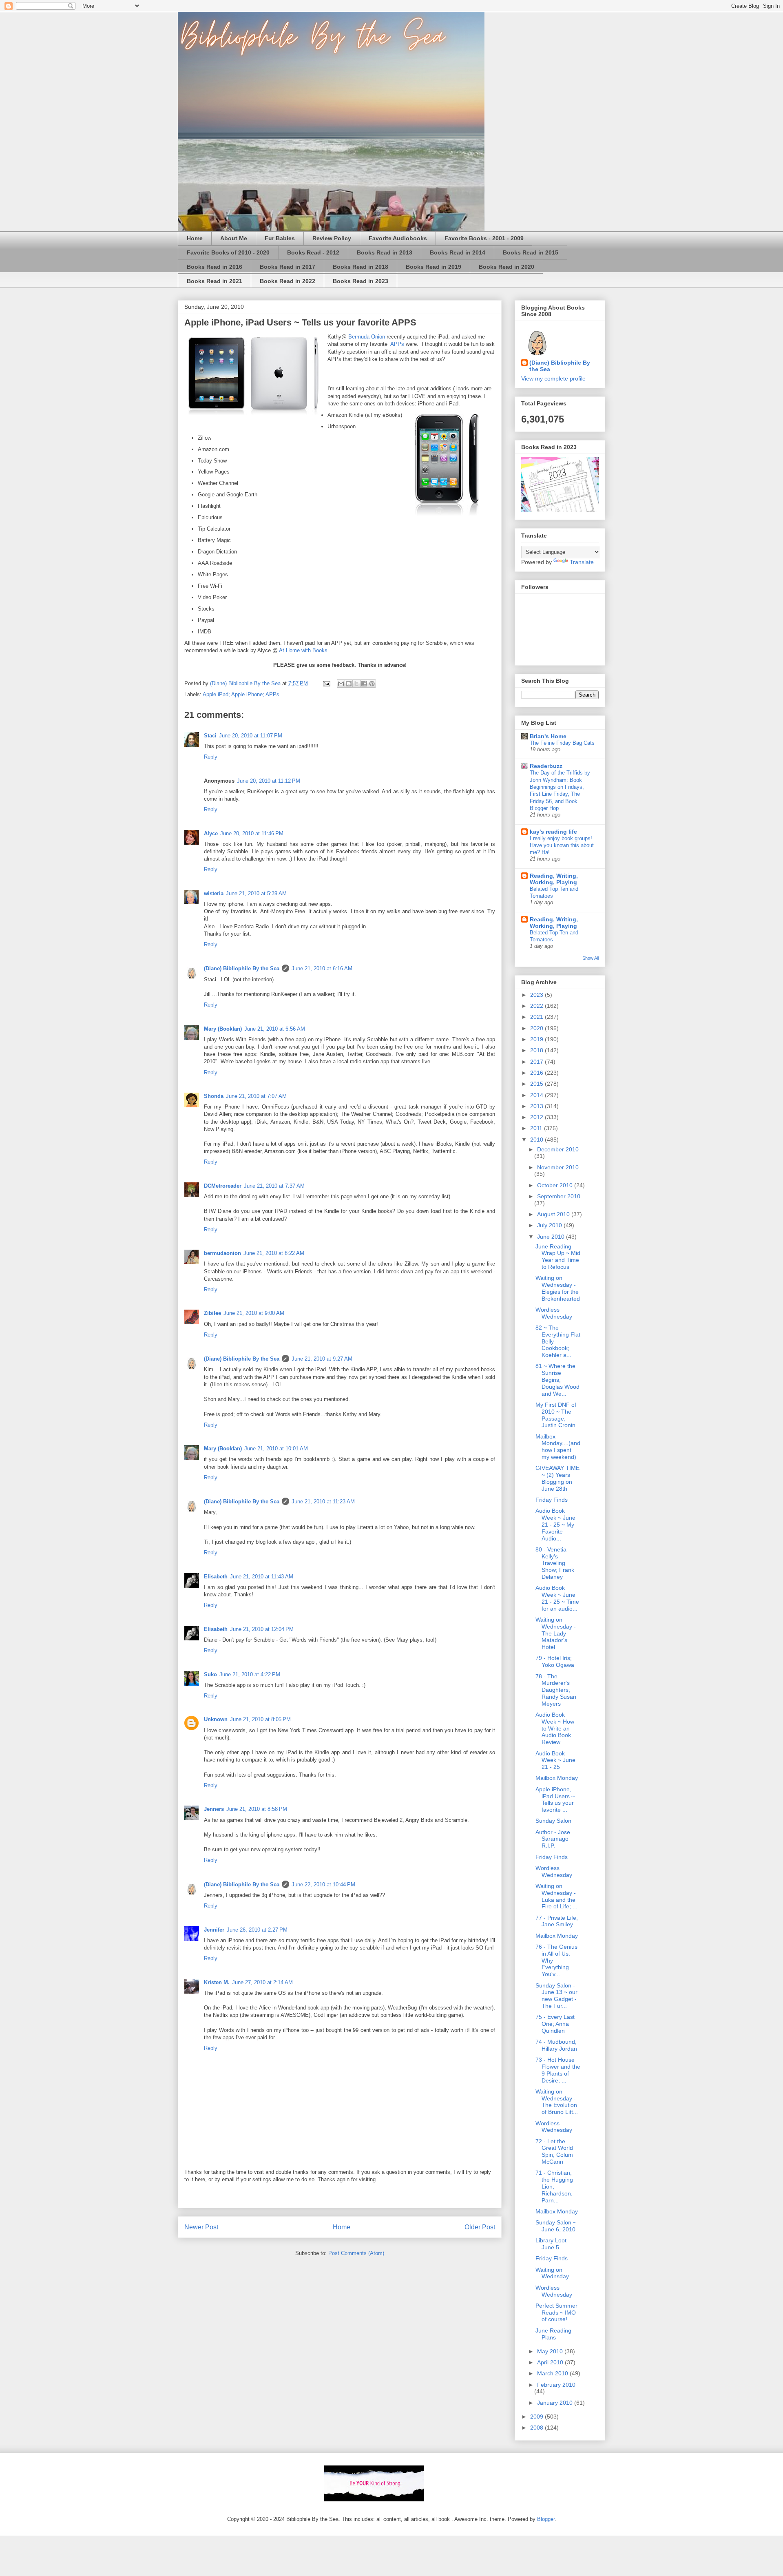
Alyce (211, 833)
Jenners (214, 1809)
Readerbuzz (546, 766)
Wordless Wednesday (554, 1313)
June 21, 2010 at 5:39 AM (256, 893)
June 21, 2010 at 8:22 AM (274, 1253)
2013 (537, 1106)
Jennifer (214, 1930)
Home (195, 238)
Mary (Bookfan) (223, 1029)
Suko (210, 1674)
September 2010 (559, 1196)
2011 (537, 1128)
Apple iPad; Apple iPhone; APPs (241, 694)
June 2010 (552, 1237)
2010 (537, 1140)
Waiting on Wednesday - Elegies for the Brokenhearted (558, 1288)
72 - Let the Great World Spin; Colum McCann (554, 2151)
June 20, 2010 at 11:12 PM (269, 781)
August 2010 (554, 1214)
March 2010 (553, 2373)
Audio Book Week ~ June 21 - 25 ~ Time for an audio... (557, 1598)
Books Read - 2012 (313, 252)
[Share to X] (356, 684)
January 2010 (556, 2403)
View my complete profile (553, 378)
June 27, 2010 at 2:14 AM (262, 1982)
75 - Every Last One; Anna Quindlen (555, 2024)
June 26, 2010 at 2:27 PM (257, 1930)
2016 (537, 1073)
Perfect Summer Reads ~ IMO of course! (556, 2313)
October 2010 (556, 1185)
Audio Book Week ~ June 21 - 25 (555, 1760)
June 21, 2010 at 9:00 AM (254, 1313)
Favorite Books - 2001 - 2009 (484, 238)
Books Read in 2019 (434, 267)
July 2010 (550, 1225)
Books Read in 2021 (215, 281)
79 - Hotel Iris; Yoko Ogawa (555, 1661)
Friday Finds (552, 1500)
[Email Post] (326, 683)
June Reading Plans (553, 2334)
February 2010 (556, 2385)
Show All (591, 958)
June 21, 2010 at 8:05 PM (260, 1719)
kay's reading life (553, 832)
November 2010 (558, 1167)
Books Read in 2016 (215, 267)
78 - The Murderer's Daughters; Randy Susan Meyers (556, 1690)
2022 (537, 1006)
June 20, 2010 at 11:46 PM (252, 833)
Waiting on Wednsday (552, 2273)
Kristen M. (217, 1982)
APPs (397, 344)
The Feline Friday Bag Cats (562, 743)
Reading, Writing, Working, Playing (554, 879)
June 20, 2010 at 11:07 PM (251, 736)
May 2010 (551, 2351)
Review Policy (332, 238)
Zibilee (212, 1313)
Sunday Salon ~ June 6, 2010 (556, 2226)
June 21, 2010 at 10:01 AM (276, 1448)
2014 (537, 1095)
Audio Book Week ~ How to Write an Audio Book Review (555, 1728)
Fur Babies (280, 238)
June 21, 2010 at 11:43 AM (262, 1577)
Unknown (216, 1719)
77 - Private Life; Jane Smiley (557, 1921)
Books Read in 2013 (385, 252)
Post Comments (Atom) (356, 2253)
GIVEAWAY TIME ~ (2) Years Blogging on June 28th (557, 1478)
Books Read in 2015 (531, 252)
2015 (537, 1084)
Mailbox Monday (557, 1778)
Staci (210, 736)
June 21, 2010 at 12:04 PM (262, 1629)
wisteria (214, 893)
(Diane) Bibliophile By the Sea (242, 968)
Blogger (546, 2519)
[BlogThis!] (349, 684)
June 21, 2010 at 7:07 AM (256, 1096)
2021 (537, 1017)
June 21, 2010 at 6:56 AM (275, 1029)
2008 (537, 2428)
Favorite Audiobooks (398, 238)
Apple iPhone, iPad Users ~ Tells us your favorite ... (555, 1799)
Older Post (480, 2227)
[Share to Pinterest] (372, 684)
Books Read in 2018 (361, 267)
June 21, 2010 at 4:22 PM (250, 1674)
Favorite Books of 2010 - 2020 (228, 252)
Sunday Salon (553, 1821)
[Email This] (341, 684)
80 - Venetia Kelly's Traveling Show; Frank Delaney (555, 1563)
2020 (537, 1028)
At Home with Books (303, 650)
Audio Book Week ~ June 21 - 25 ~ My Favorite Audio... (555, 1524)
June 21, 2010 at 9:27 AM (322, 1359)
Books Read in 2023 (361, 281)
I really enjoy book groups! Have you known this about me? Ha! (562, 845)
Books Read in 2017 (288, 267)
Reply (211, 757)
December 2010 (558, 1149)
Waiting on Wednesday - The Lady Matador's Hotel (556, 1633)
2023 (537, 995)
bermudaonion (222, 1253)
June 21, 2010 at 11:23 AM (323, 1502)
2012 (537, 1117)
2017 (537, 1062)
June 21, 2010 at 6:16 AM (322, 968)
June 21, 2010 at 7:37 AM (274, 1186)
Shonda (214, 1096)
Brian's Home (548, 736)
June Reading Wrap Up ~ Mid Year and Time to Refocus (558, 1257)
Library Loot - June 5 (553, 2244)
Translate (582, 562)
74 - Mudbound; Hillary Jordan (556, 2045)
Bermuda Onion (367, 337)
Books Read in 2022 (288, 281)
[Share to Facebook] (364, 684)
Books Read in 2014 (458, 252)
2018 (537, 1050)
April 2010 (551, 2362)
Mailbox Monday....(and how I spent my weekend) (558, 1447)
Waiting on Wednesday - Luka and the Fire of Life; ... (556, 1896)
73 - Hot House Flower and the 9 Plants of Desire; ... (558, 2070)
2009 (537, 2417)
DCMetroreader (223, 1186)
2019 (537, 1039)
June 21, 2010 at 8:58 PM (257, 1809)
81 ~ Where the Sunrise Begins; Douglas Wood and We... (557, 1380)
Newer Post (201, 2227)
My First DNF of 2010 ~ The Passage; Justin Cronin (556, 1415)
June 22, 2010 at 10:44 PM (323, 1884)
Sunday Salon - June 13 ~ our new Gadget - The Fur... (556, 1996)
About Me (234, 238)
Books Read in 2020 (507, 267)
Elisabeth (216, 1577)
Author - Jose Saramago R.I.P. (553, 1839)
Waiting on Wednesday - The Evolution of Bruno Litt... (557, 2102)
